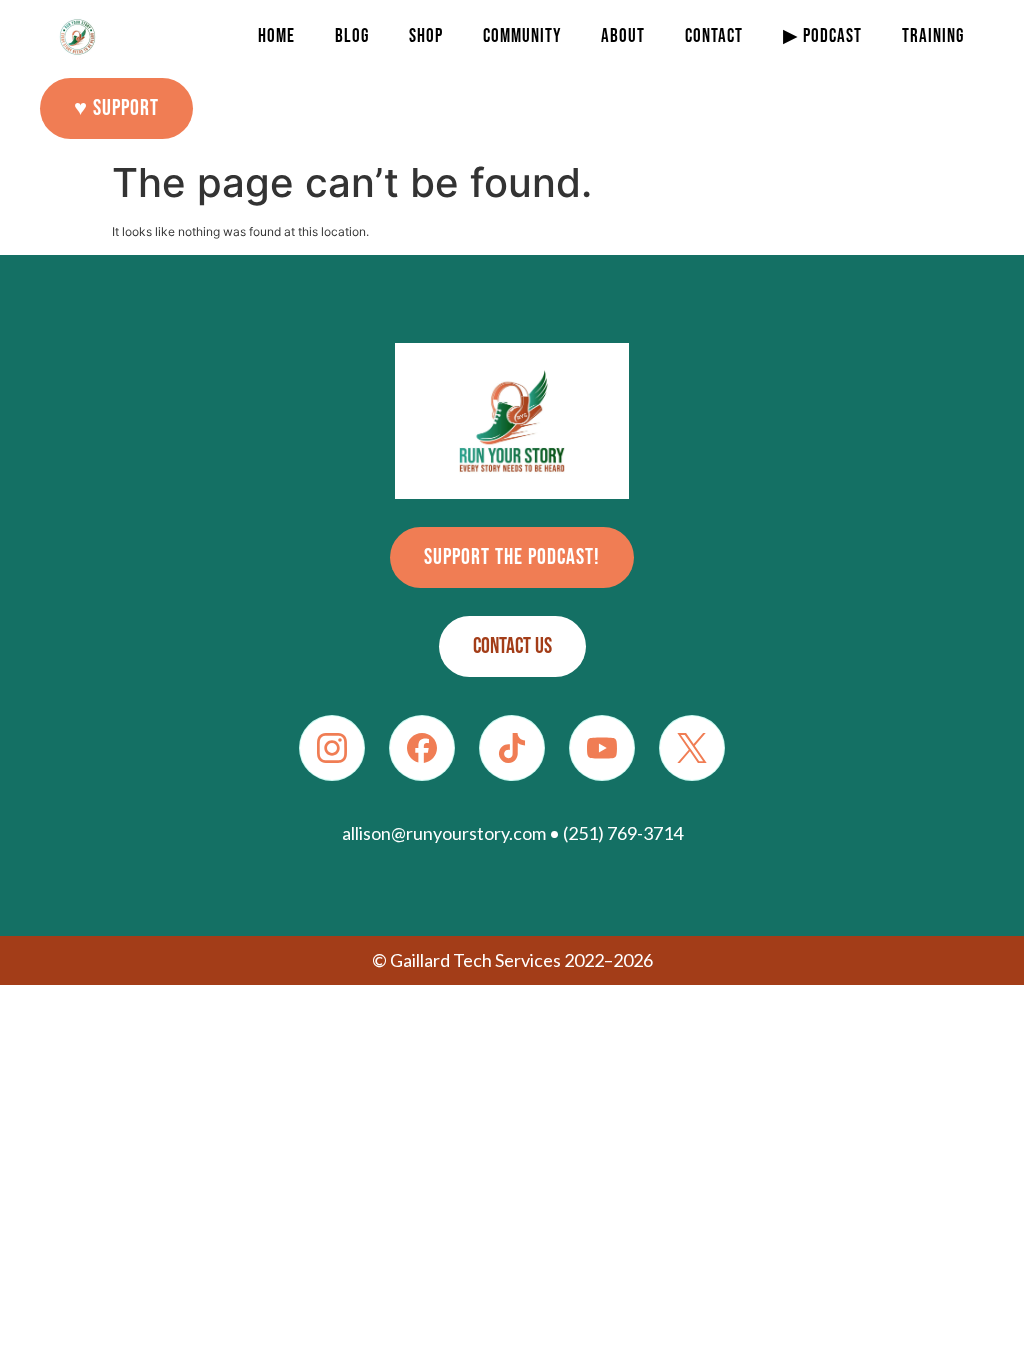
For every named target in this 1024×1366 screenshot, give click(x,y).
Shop (426, 36)
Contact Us (512, 646)
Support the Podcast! (512, 557)
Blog (352, 36)
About (623, 36)
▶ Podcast (822, 36)
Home (276, 36)
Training (933, 36)
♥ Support (116, 108)
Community (522, 36)
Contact (714, 36)
